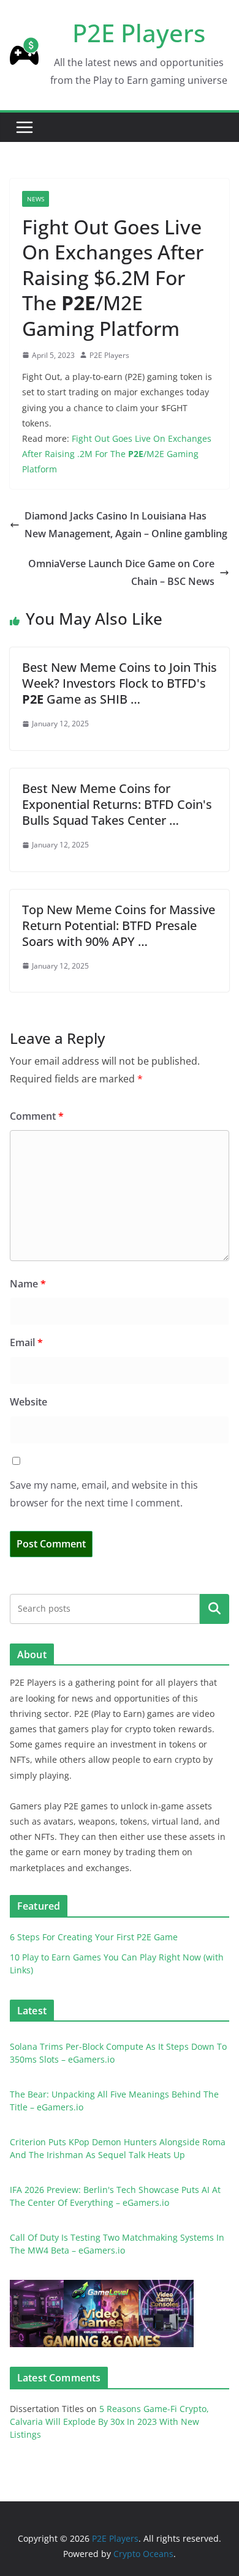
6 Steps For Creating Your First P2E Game (94, 1937)
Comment (37, 1116)
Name (28, 1284)
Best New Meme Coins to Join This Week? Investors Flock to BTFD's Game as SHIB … (120, 683)
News (36, 199)
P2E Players (139, 33)
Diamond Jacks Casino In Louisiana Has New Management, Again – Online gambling (126, 525)
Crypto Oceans (143, 2554)
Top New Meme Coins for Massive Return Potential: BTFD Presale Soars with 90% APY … (119, 925)
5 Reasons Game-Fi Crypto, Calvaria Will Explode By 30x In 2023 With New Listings (109, 2422)
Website (28, 1402)
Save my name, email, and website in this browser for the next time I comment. (104, 1494)
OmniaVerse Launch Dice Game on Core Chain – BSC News (121, 572)
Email (26, 1342)
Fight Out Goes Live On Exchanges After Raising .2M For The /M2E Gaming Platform (117, 454)
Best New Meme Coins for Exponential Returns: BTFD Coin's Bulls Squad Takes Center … (117, 804)
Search (214, 1609)
